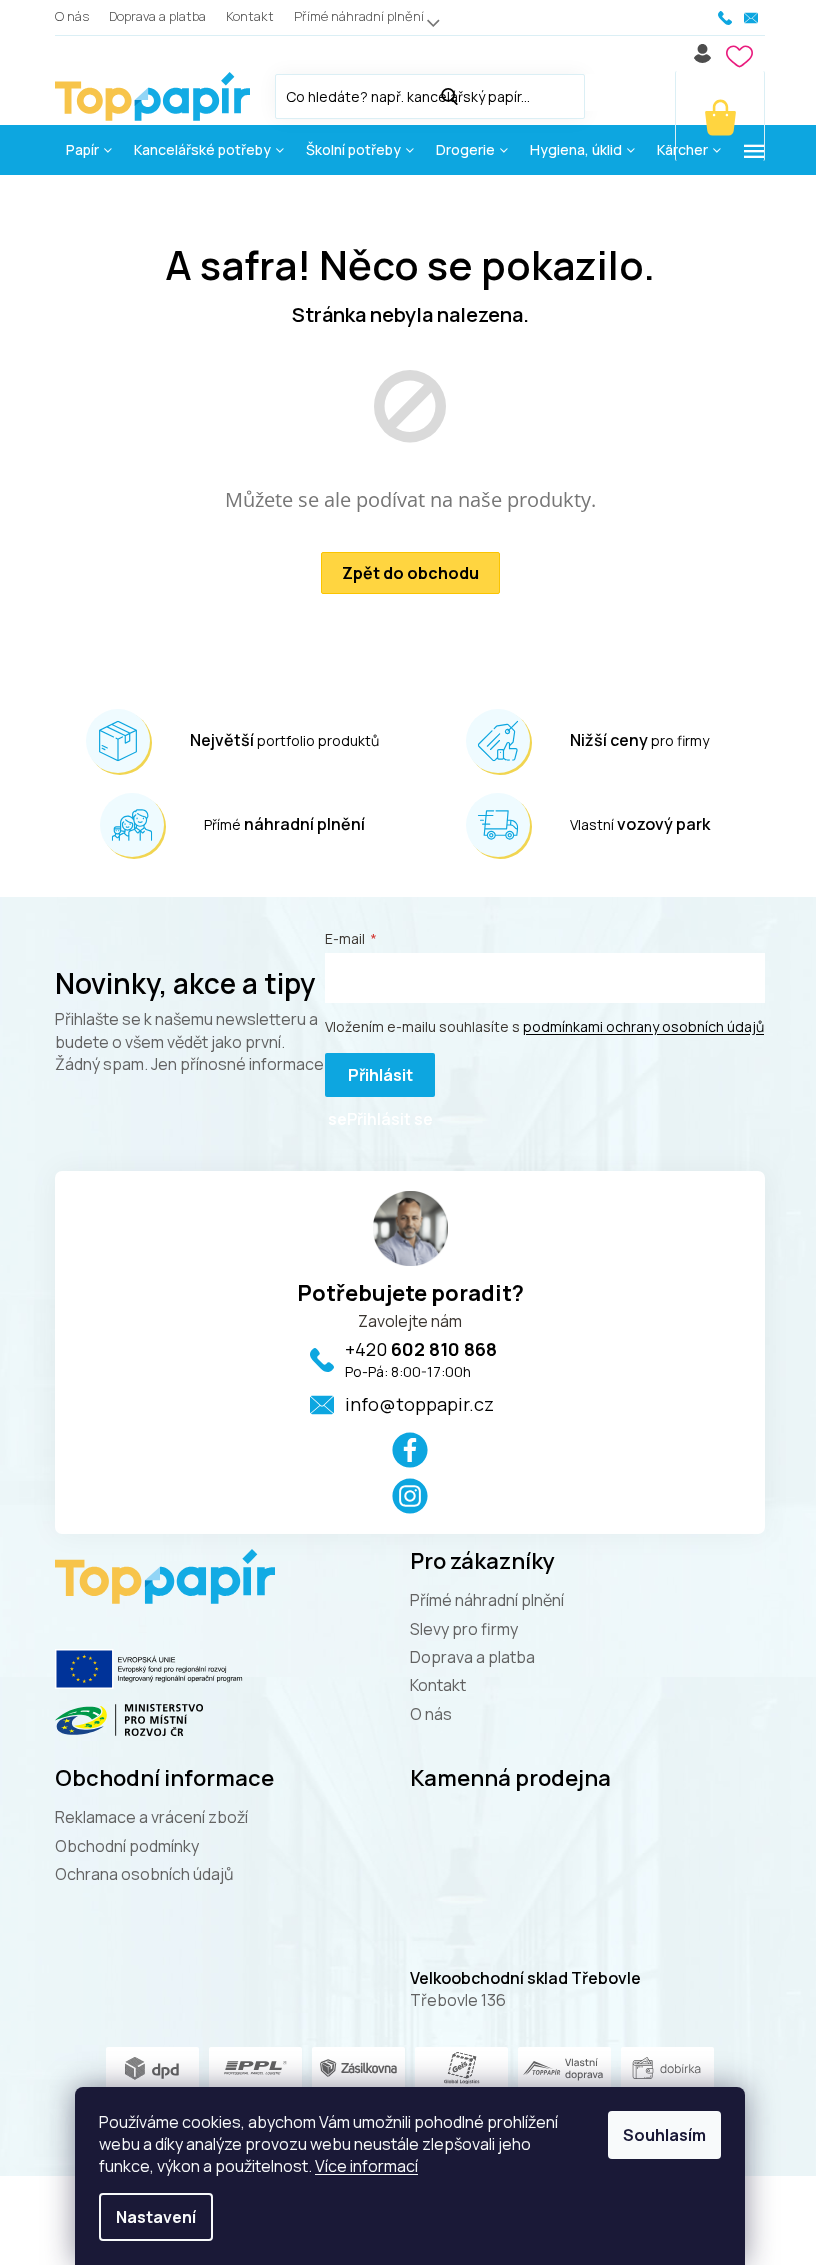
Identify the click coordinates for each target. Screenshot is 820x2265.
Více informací (366, 2166)
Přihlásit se (370, 1080)
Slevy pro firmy (464, 1629)
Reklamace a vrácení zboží (151, 1817)
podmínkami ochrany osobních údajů (643, 1026)
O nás (72, 16)
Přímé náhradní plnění (359, 16)
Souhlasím (664, 2135)
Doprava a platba (157, 16)
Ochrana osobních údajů (144, 1874)
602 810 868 (421, 1349)
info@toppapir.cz (419, 1404)
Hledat (605, 92)
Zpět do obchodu (410, 573)
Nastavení (156, 2217)
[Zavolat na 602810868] (726, 18)
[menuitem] (89, 150)
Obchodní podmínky (127, 1846)
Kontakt (250, 16)
